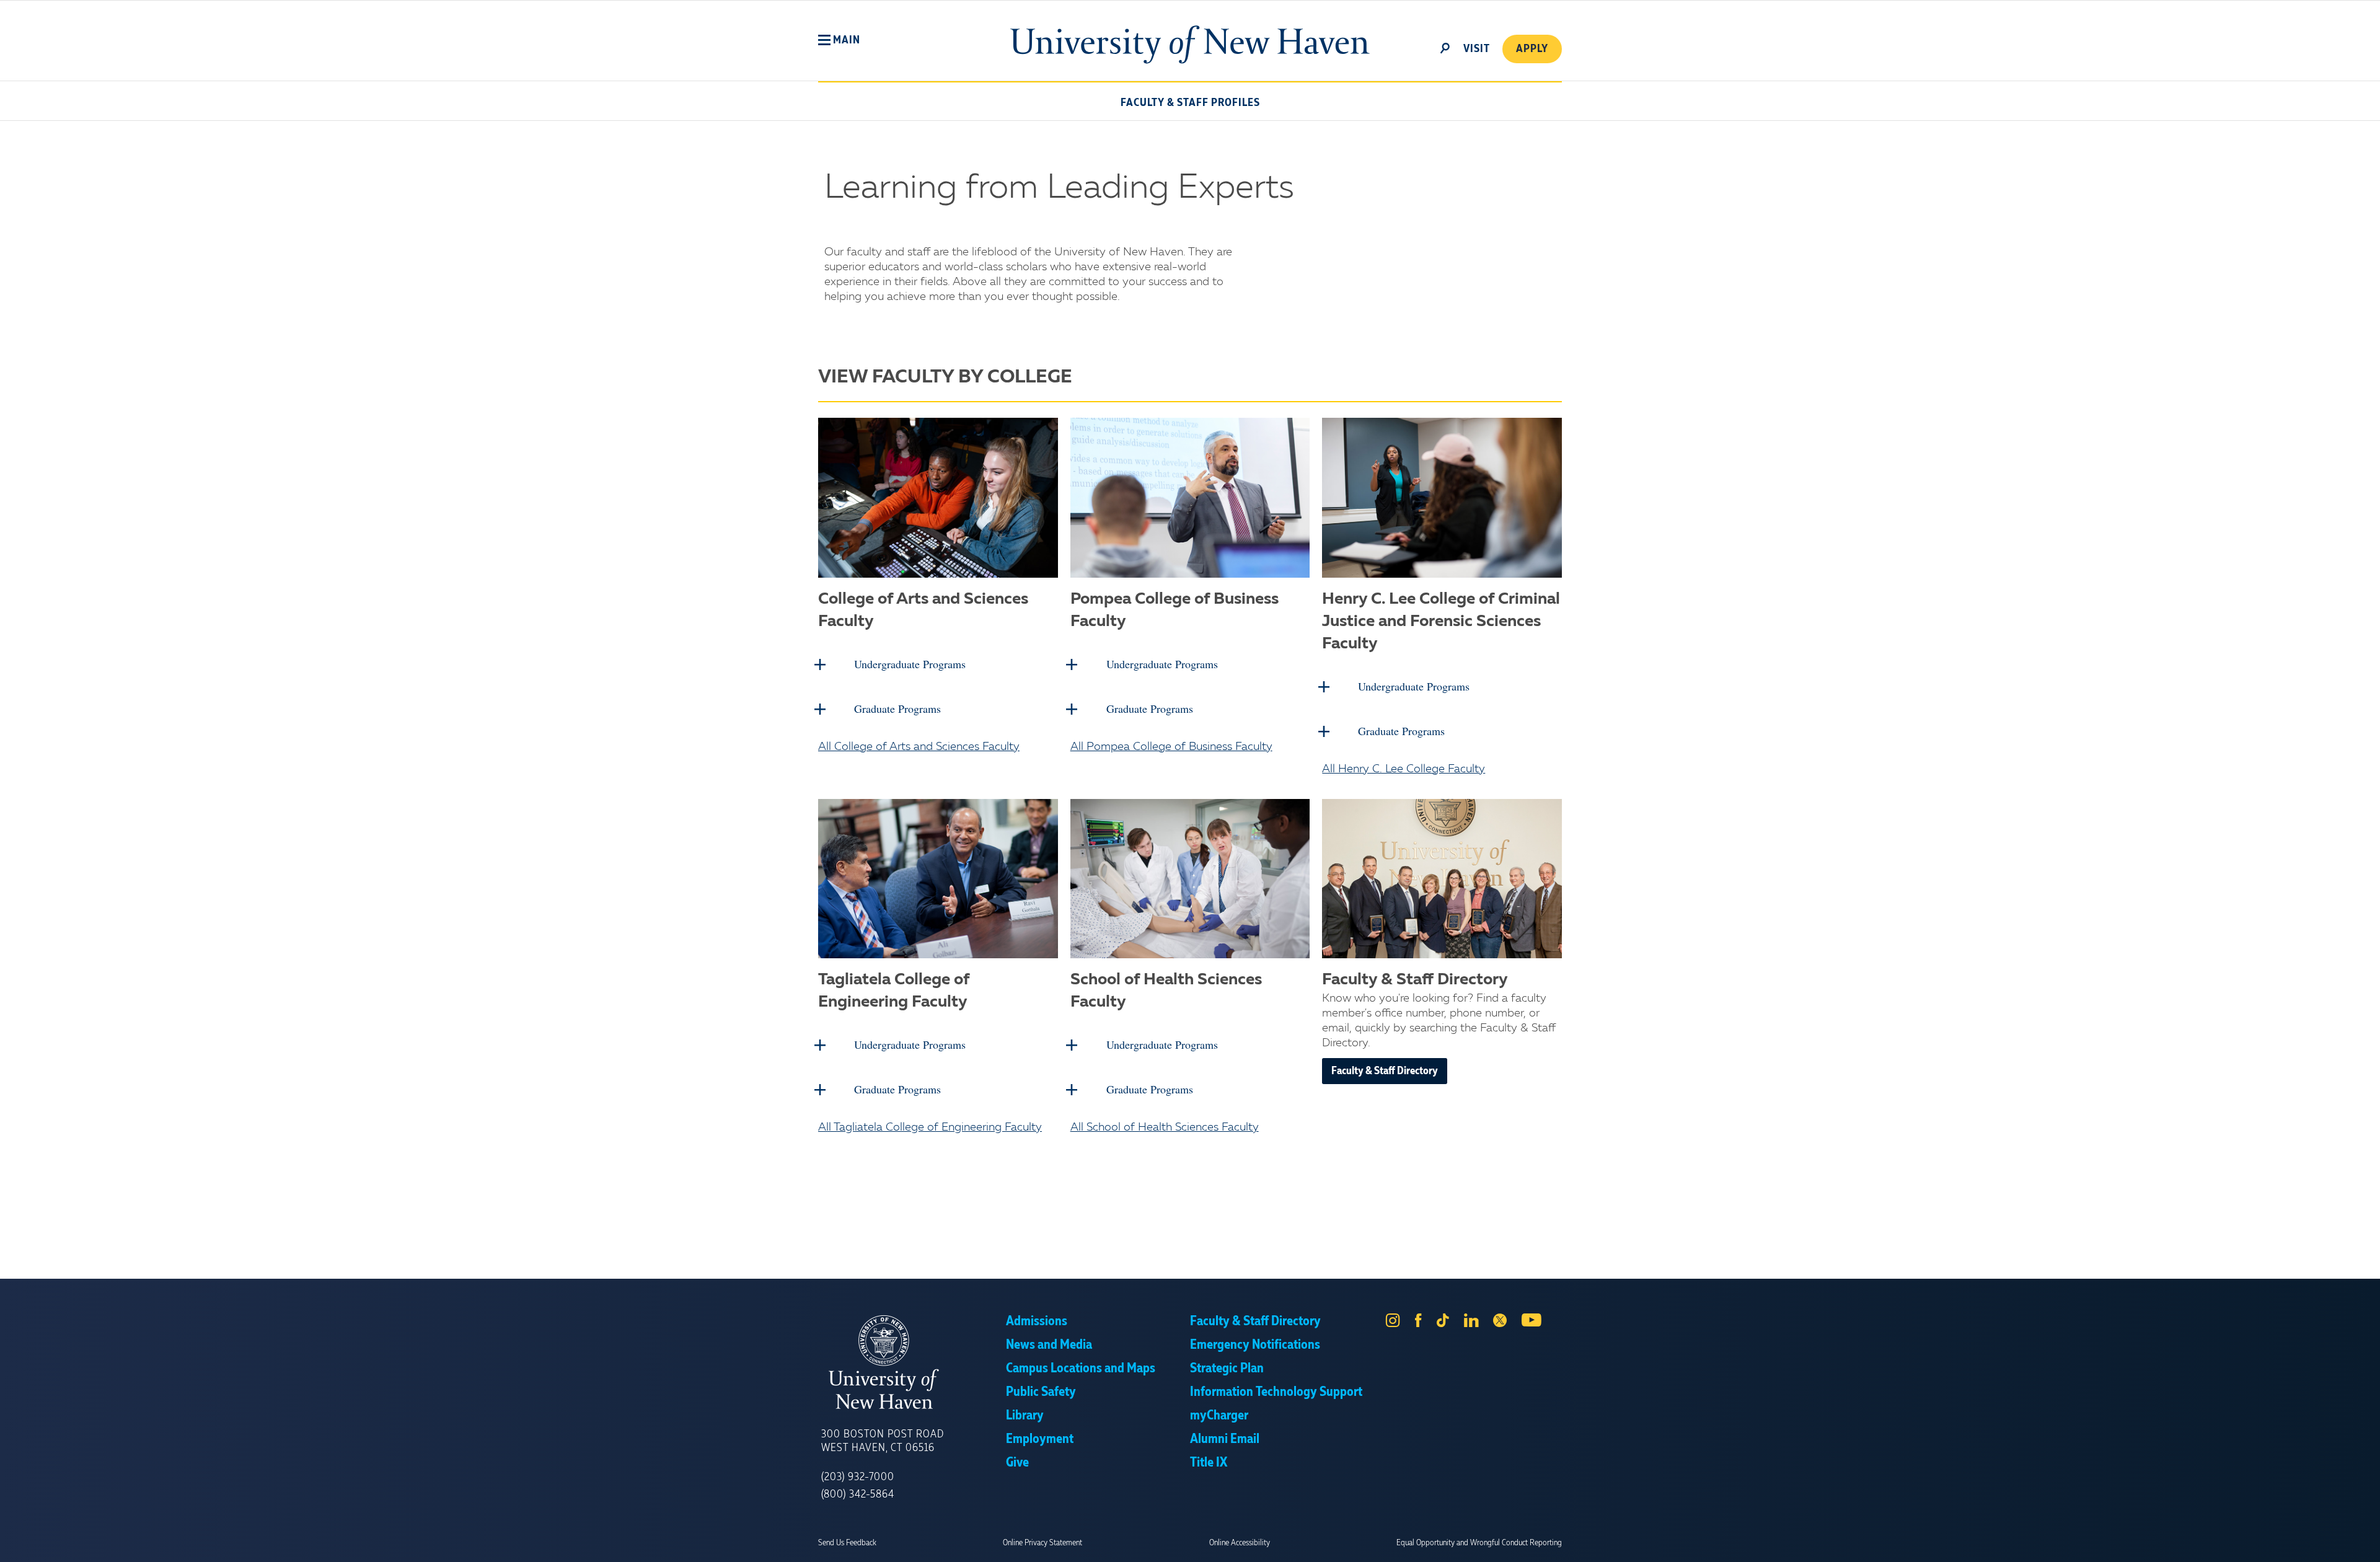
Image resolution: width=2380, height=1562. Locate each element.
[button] (839, 40)
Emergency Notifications (1255, 1345)
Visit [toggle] (1477, 49)
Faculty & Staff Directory (1385, 1071)
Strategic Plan (1227, 1369)
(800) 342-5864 (858, 1494)
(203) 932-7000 (858, 1477)
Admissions (1037, 1322)
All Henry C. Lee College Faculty (1404, 769)
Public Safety (1041, 1392)
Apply (1532, 49)
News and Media (1049, 1345)
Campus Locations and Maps (1081, 1369)
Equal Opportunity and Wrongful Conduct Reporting (1479, 1543)
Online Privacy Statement (1042, 1543)
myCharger (1219, 1416)
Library (1025, 1416)
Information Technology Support (1276, 1392)
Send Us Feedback (847, 1543)
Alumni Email (1225, 1439)
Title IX (1209, 1463)
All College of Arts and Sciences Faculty (919, 747)
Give (1017, 1463)
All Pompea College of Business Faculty (1171, 747)
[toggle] (1445, 47)
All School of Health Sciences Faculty (1165, 1127)
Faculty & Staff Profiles (1190, 103)
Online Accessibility (1240, 1543)
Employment (1040, 1439)
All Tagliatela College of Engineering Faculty (930, 1127)
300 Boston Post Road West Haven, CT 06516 (883, 1441)
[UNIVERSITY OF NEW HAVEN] (914, 1362)
